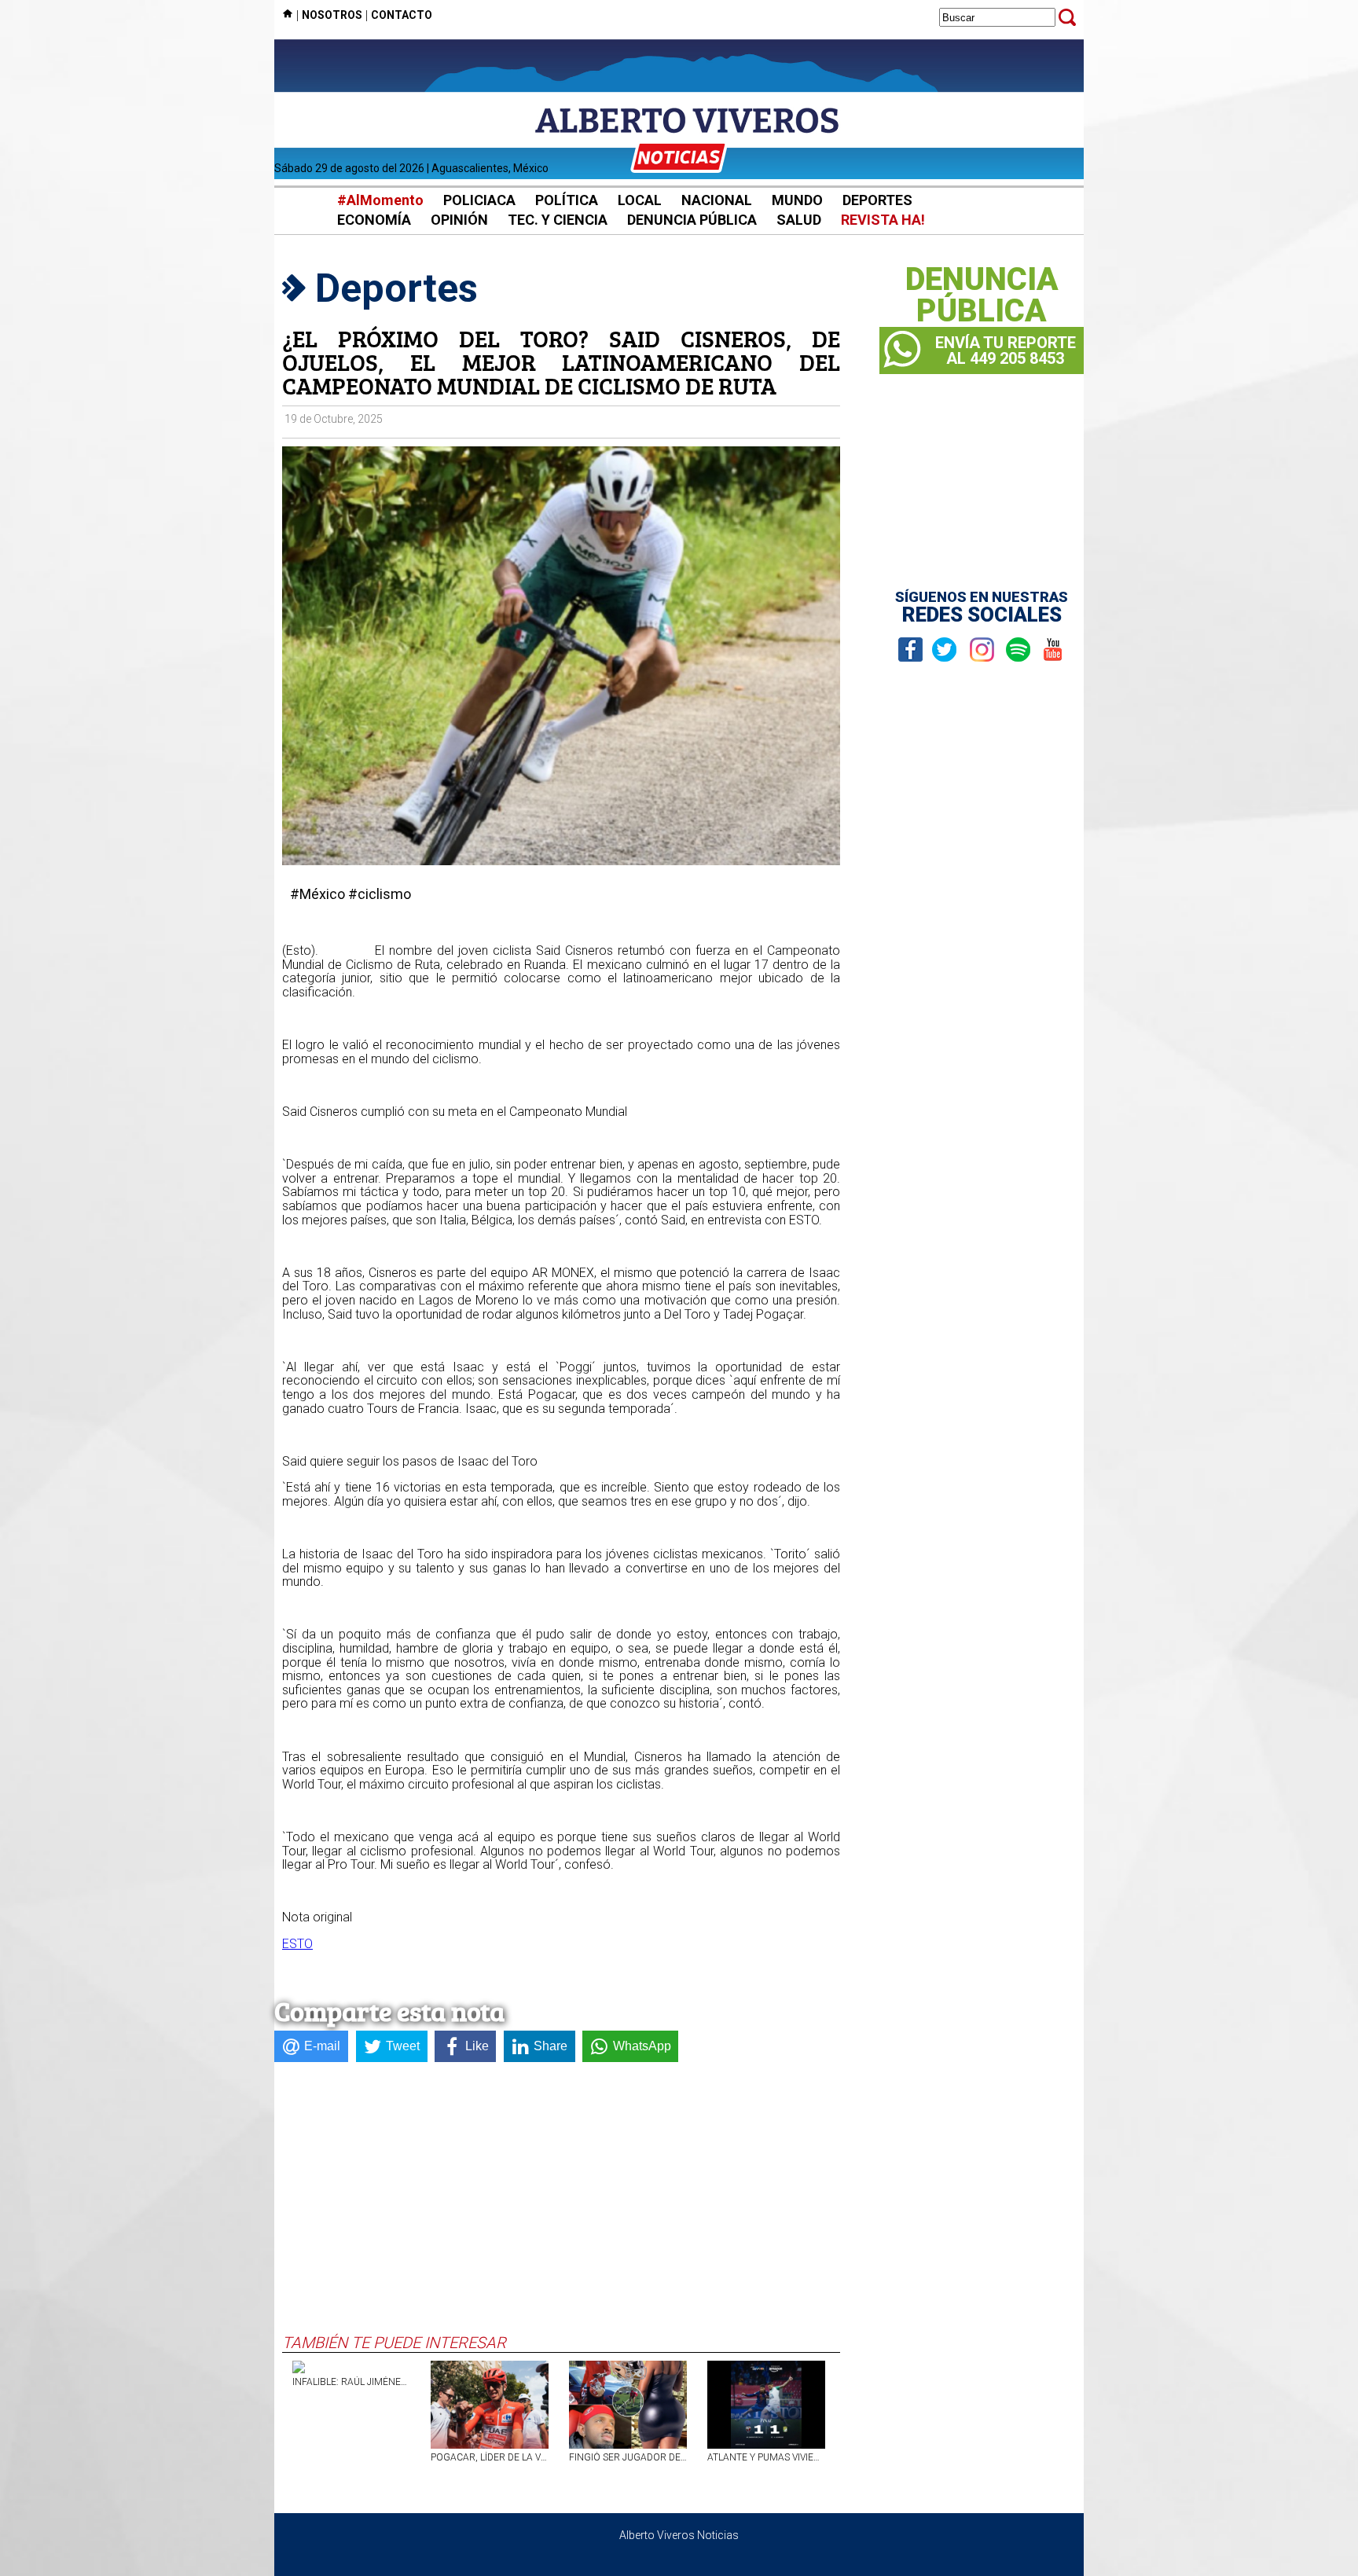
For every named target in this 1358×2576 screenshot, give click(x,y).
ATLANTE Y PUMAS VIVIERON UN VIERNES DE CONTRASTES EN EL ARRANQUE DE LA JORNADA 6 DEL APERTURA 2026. (766, 2457)
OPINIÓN (459, 220)
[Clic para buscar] (1067, 17)
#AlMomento (380, 200)
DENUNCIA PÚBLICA (692, 220)
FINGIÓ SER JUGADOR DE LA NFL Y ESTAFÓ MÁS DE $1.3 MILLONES (628, 2457)
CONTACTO (402, 15)
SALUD (799, 220)
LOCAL (640, 200)
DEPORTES (877, 200)
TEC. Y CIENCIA (558, 220)
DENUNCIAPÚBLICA (982, 295)
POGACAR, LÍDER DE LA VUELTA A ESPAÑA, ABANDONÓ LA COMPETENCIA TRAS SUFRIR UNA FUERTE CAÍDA (490, 2457)
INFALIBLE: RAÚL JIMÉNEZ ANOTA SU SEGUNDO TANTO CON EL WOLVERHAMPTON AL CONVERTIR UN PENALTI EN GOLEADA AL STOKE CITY (351, 2382)
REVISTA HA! (883, 220)
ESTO (297, 1944)
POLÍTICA (567, 200)
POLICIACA (479, 200)
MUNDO (797, 200)
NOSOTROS (332, 15)
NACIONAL (717, 200)
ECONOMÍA (374, 220)
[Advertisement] (561, 2215)
